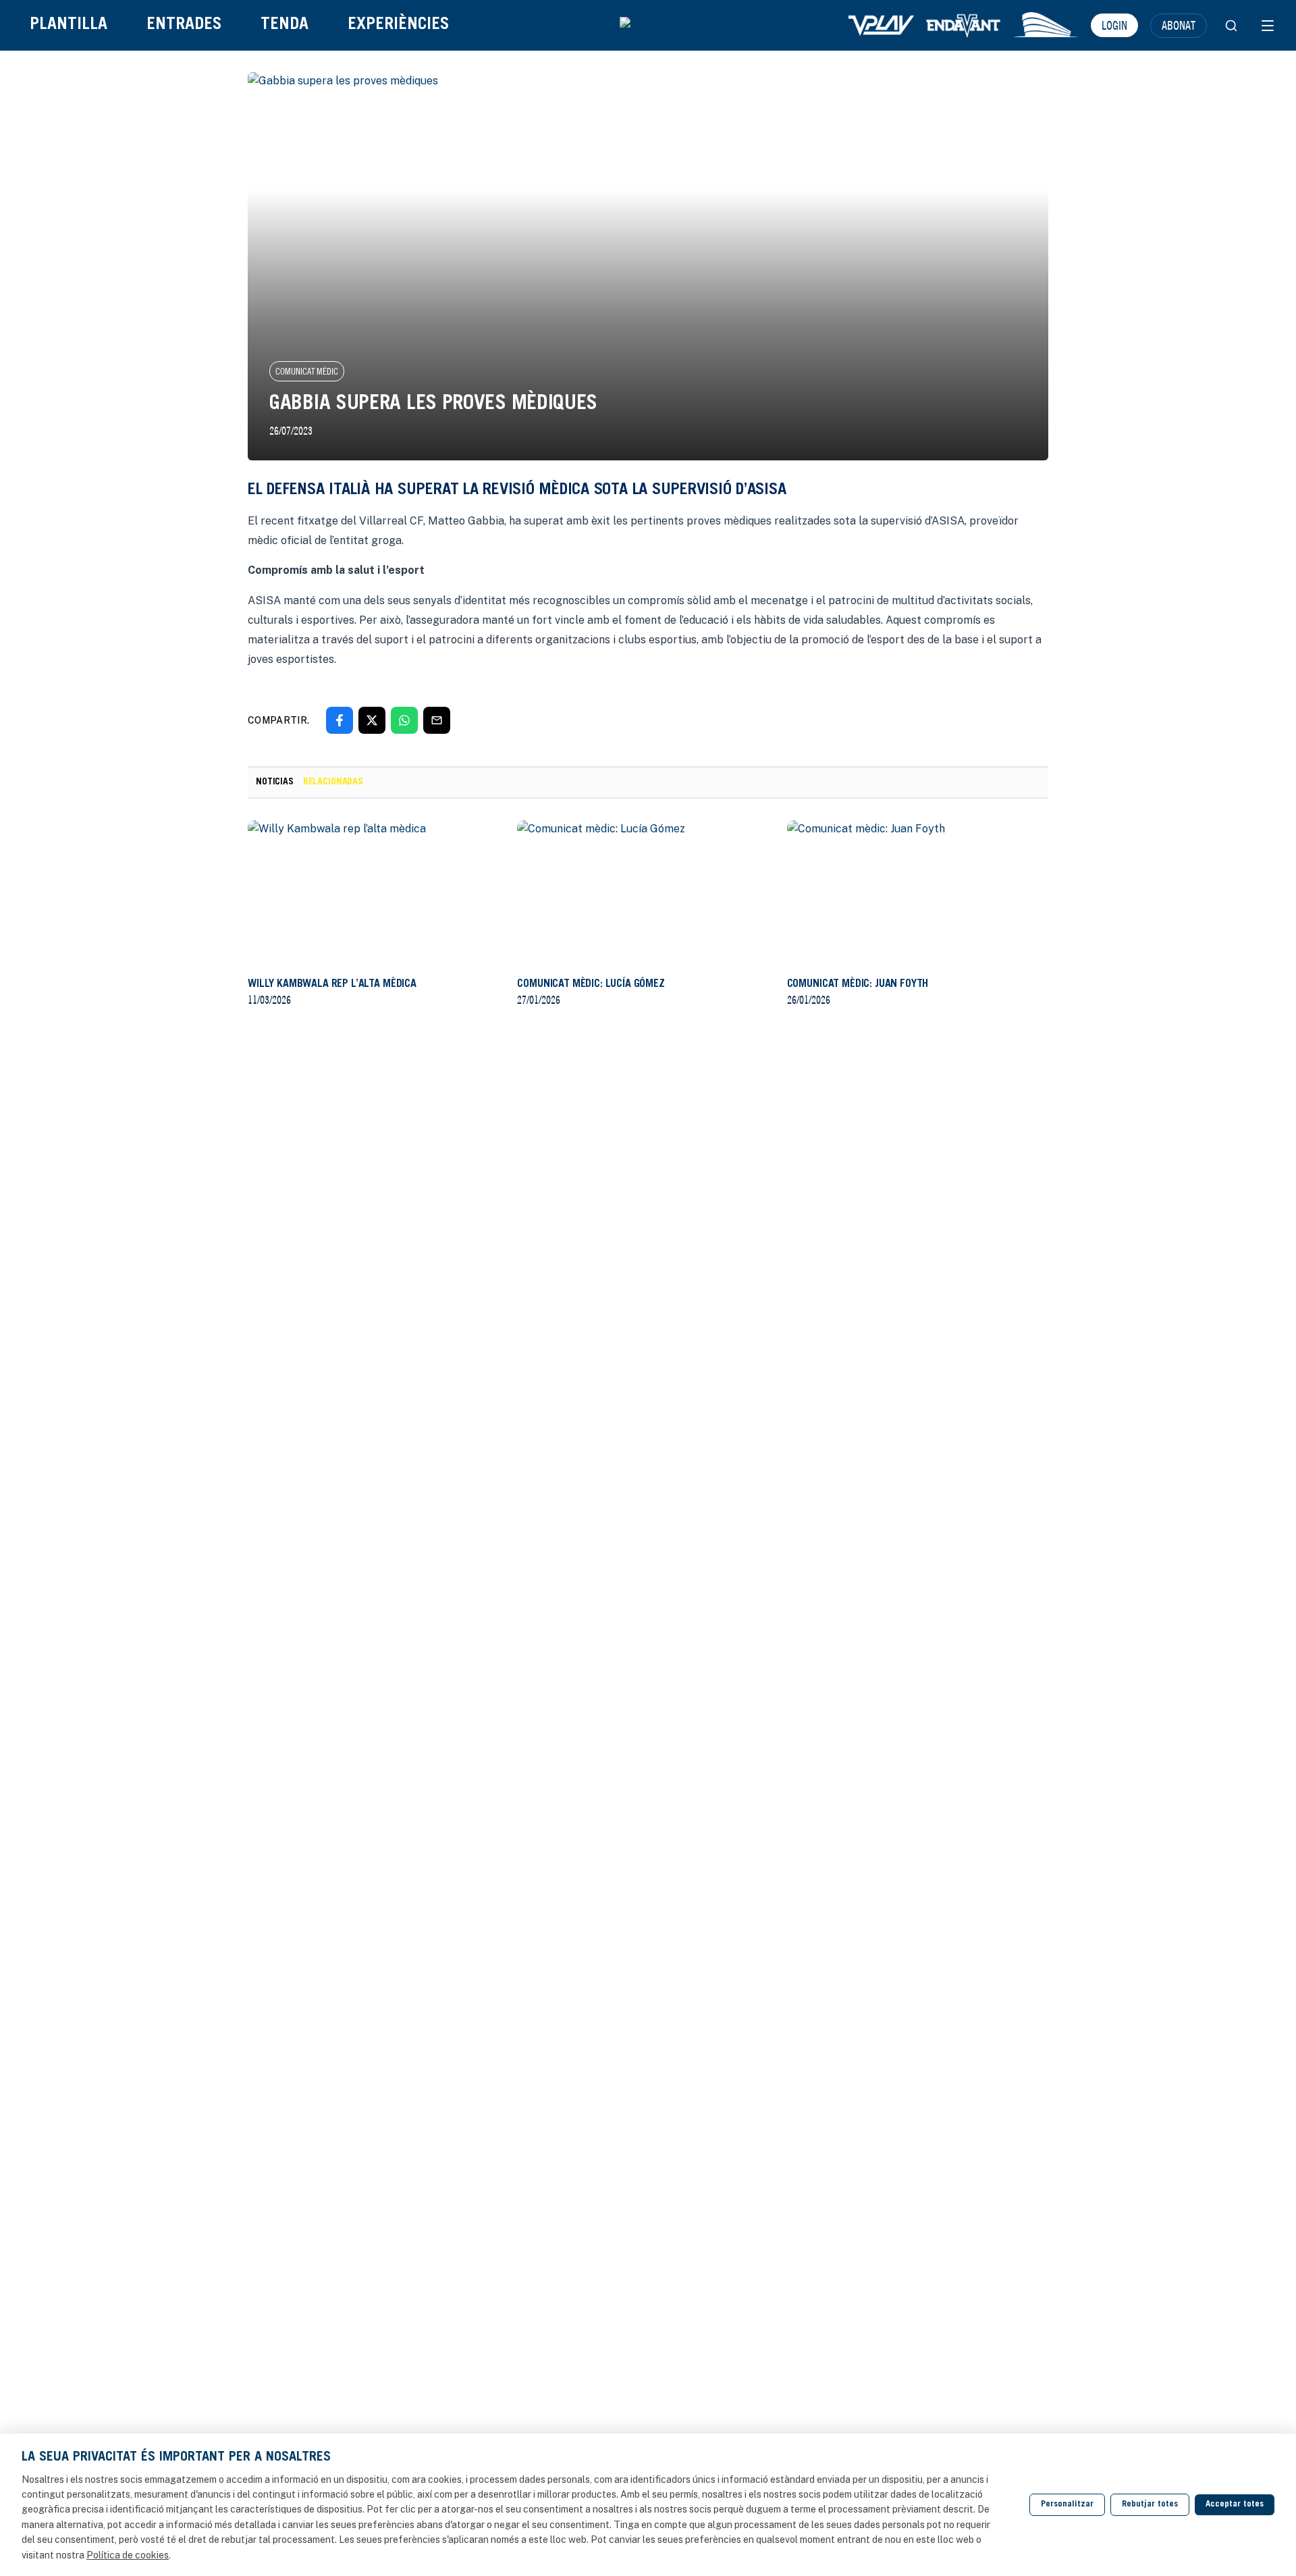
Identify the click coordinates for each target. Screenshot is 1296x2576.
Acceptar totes (1235, 2505)
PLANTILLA (69, 25)
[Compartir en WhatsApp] (404, 720)
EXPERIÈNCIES (398, 25)
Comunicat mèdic (307, 371)
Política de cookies (128, 2555)
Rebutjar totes (1150, 2505)
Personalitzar (1067, 2505)
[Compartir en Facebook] (340, 720)
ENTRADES (184, 25)
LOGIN (1114, 25)
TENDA (285, 25)
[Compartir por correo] (437, 720)
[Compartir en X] (372, 720)
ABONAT (1179, 25)
